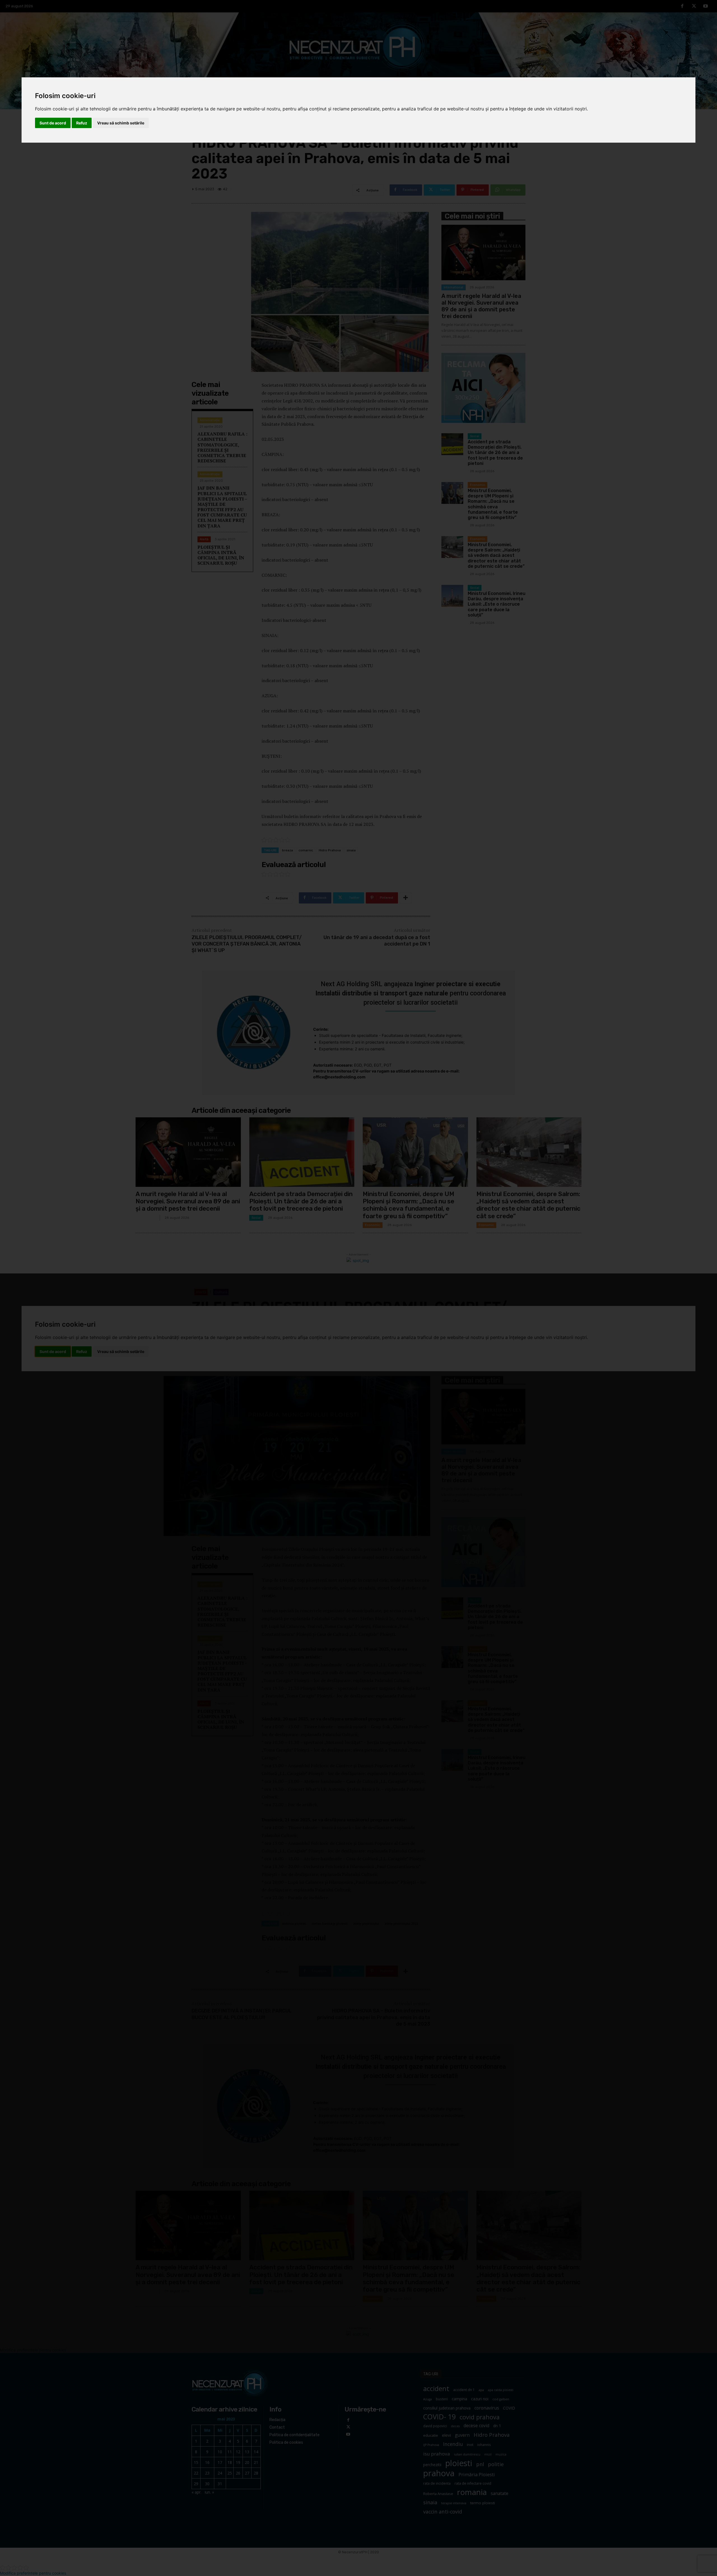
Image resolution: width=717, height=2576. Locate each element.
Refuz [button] (82, 123)
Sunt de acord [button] (53, 123)
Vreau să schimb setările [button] (121, 123)
